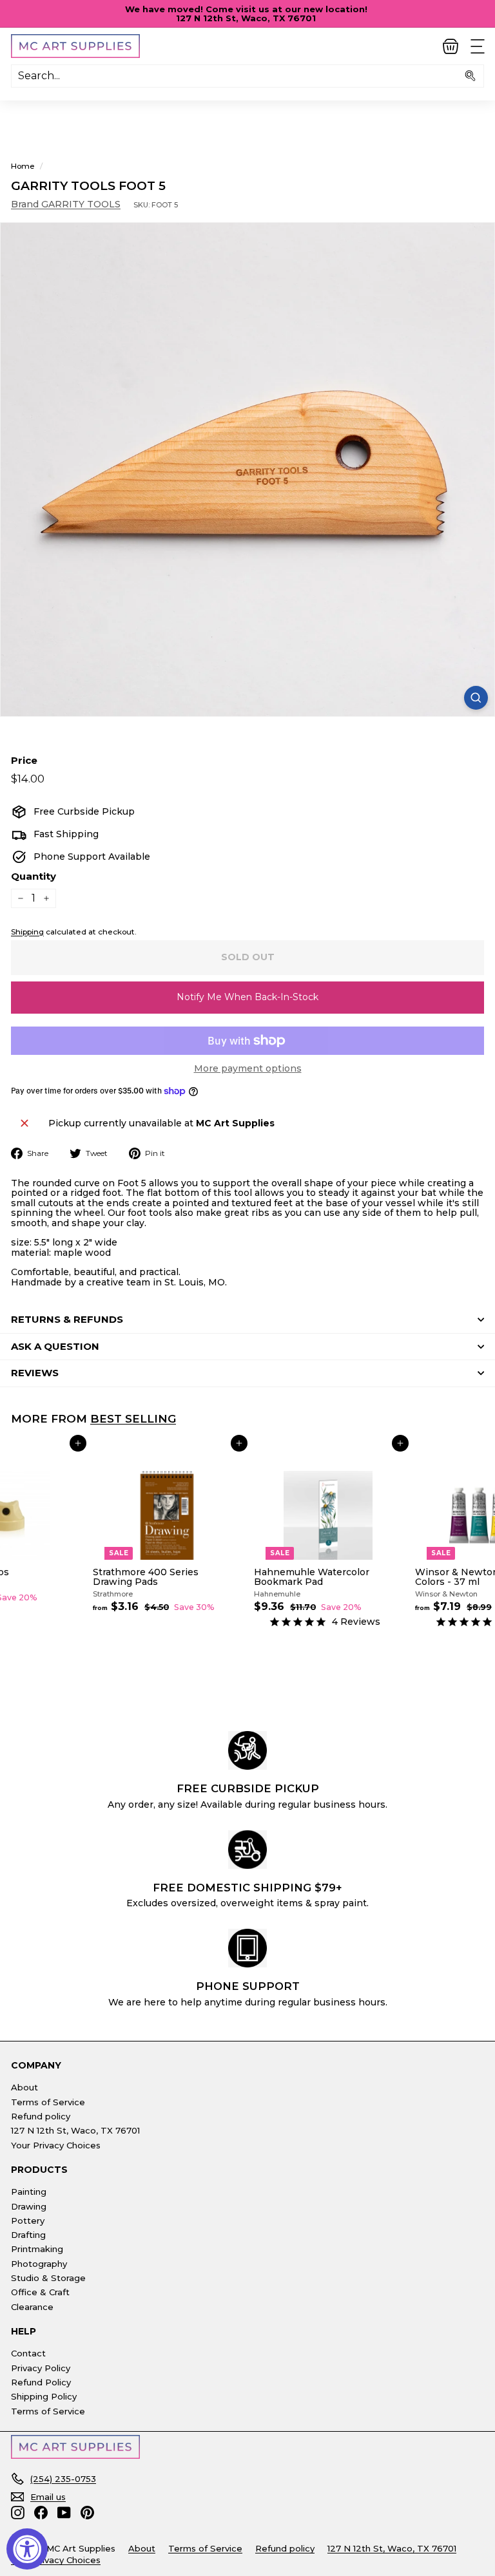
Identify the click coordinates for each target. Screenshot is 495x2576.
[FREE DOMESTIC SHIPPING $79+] (247, 1850)
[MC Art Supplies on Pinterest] (87, 2513)
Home (23, 166)
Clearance (32, 2307)
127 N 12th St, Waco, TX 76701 (75, 2130)
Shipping (27, 932)
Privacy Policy (41, 2368)
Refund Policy (41, 2382)
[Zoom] (476, 698)
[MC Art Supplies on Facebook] (41, 2513)
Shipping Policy (44, 2396)
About (24, 2087)
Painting (29, 2192)
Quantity (34, 877)
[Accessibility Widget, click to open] (27, 2549)
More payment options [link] (248, 1069)
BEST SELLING (133, 1418)
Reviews (35, 1373)
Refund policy (41, 2116)
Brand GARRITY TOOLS (66, 204)
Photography (39, 2264)
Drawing (29, 2206)
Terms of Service (48, 2102)
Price (24, 761)
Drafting (28, 2235)
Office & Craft (40, 2292)
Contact (28, 2353)
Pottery (28, 2221)
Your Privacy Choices (56, 2145)
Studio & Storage (48, 2278)
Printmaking (37, 2249)
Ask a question (55, 1346)
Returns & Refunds (67, 1319)
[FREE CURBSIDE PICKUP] (247, 1750)
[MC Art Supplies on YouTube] (64, 2513)
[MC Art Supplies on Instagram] (18, 2513)
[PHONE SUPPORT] (247, 1948)
